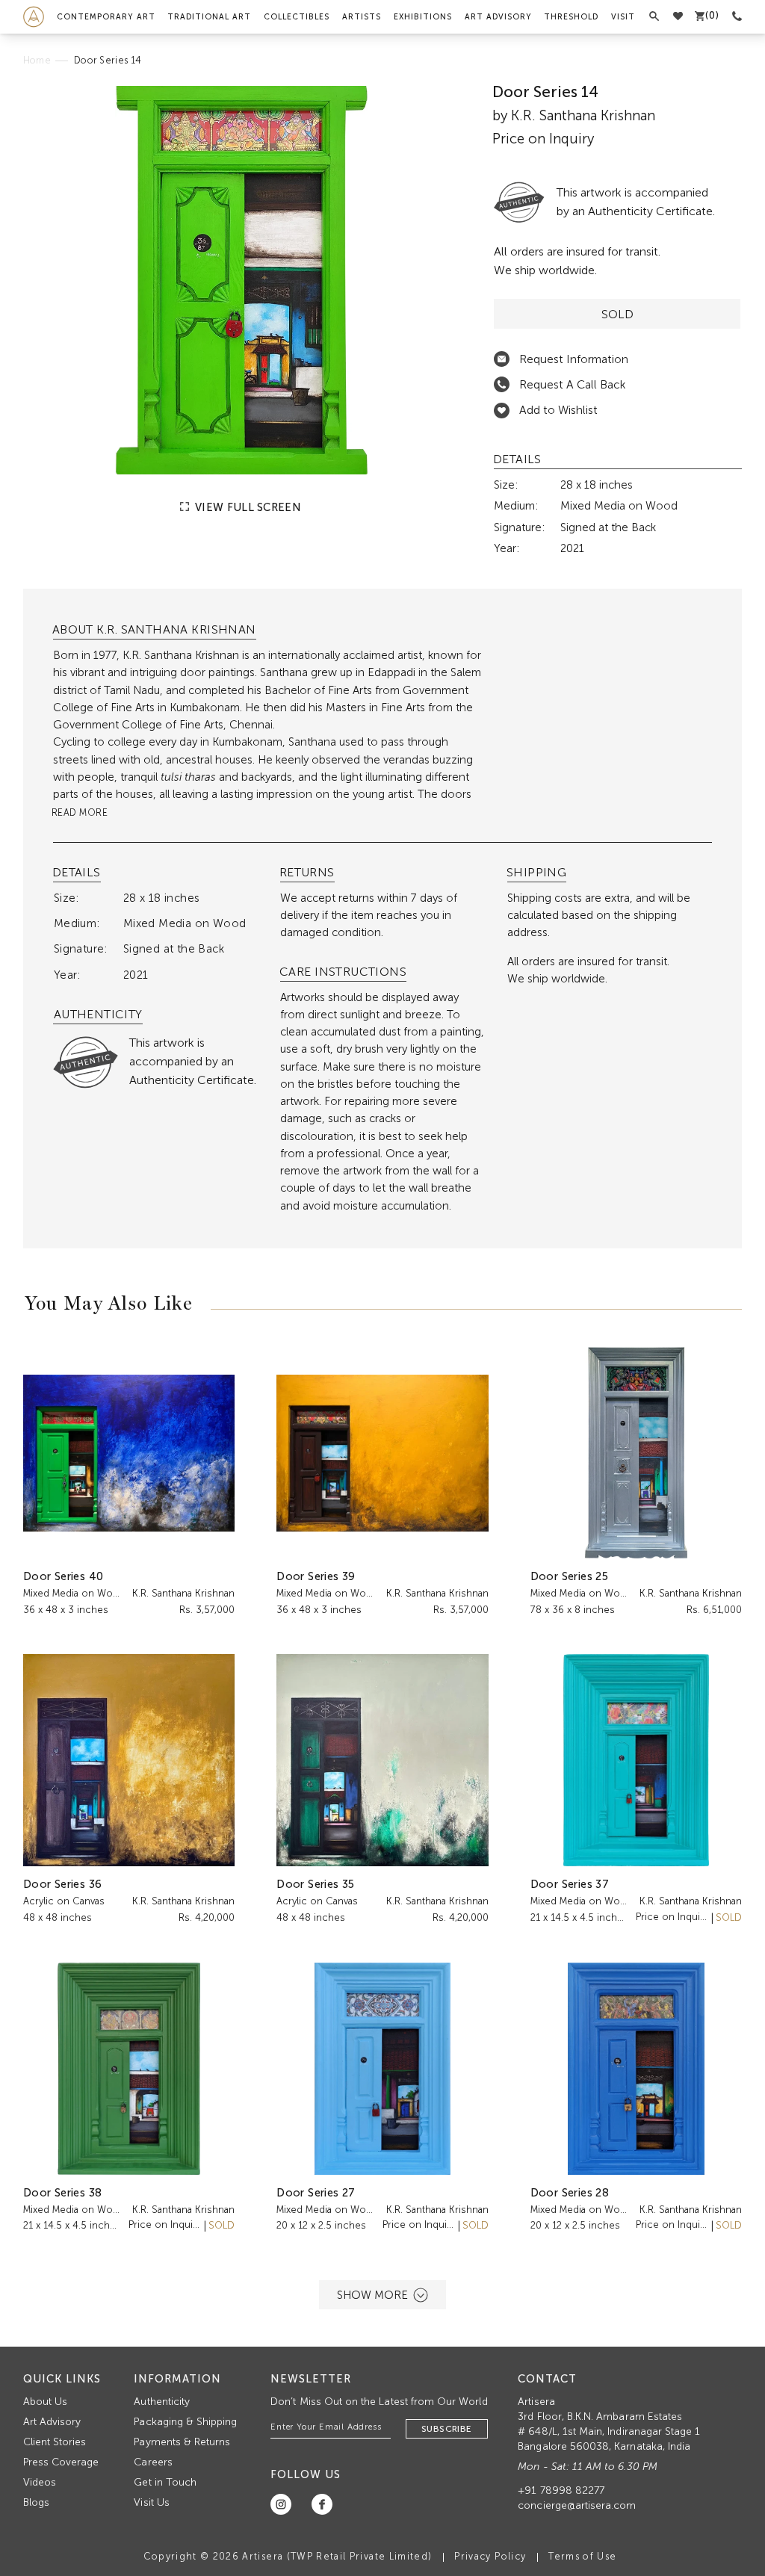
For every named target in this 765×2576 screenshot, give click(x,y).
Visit (623, 17)
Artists (362, 17)
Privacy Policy (490, 2556)
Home (37, 60)
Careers (153, 2462)
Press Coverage (61, 2462)
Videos (40, 2482)
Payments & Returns (182, 2442)
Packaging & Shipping (185, 2422)
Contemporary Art (106, 17)
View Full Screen (247, 507)
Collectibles (297, 17)
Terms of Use (582, 2556)
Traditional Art (209, 17)
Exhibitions (423, 17)
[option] (242, 280)
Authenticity (162, 2402)
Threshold (571, 17)
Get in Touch (165, 2482)
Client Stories (55, 2442)
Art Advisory (498, 17)
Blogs (36, 2502)
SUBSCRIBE (447, 2429)
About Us (45, 2402)
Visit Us (151, 2502)
